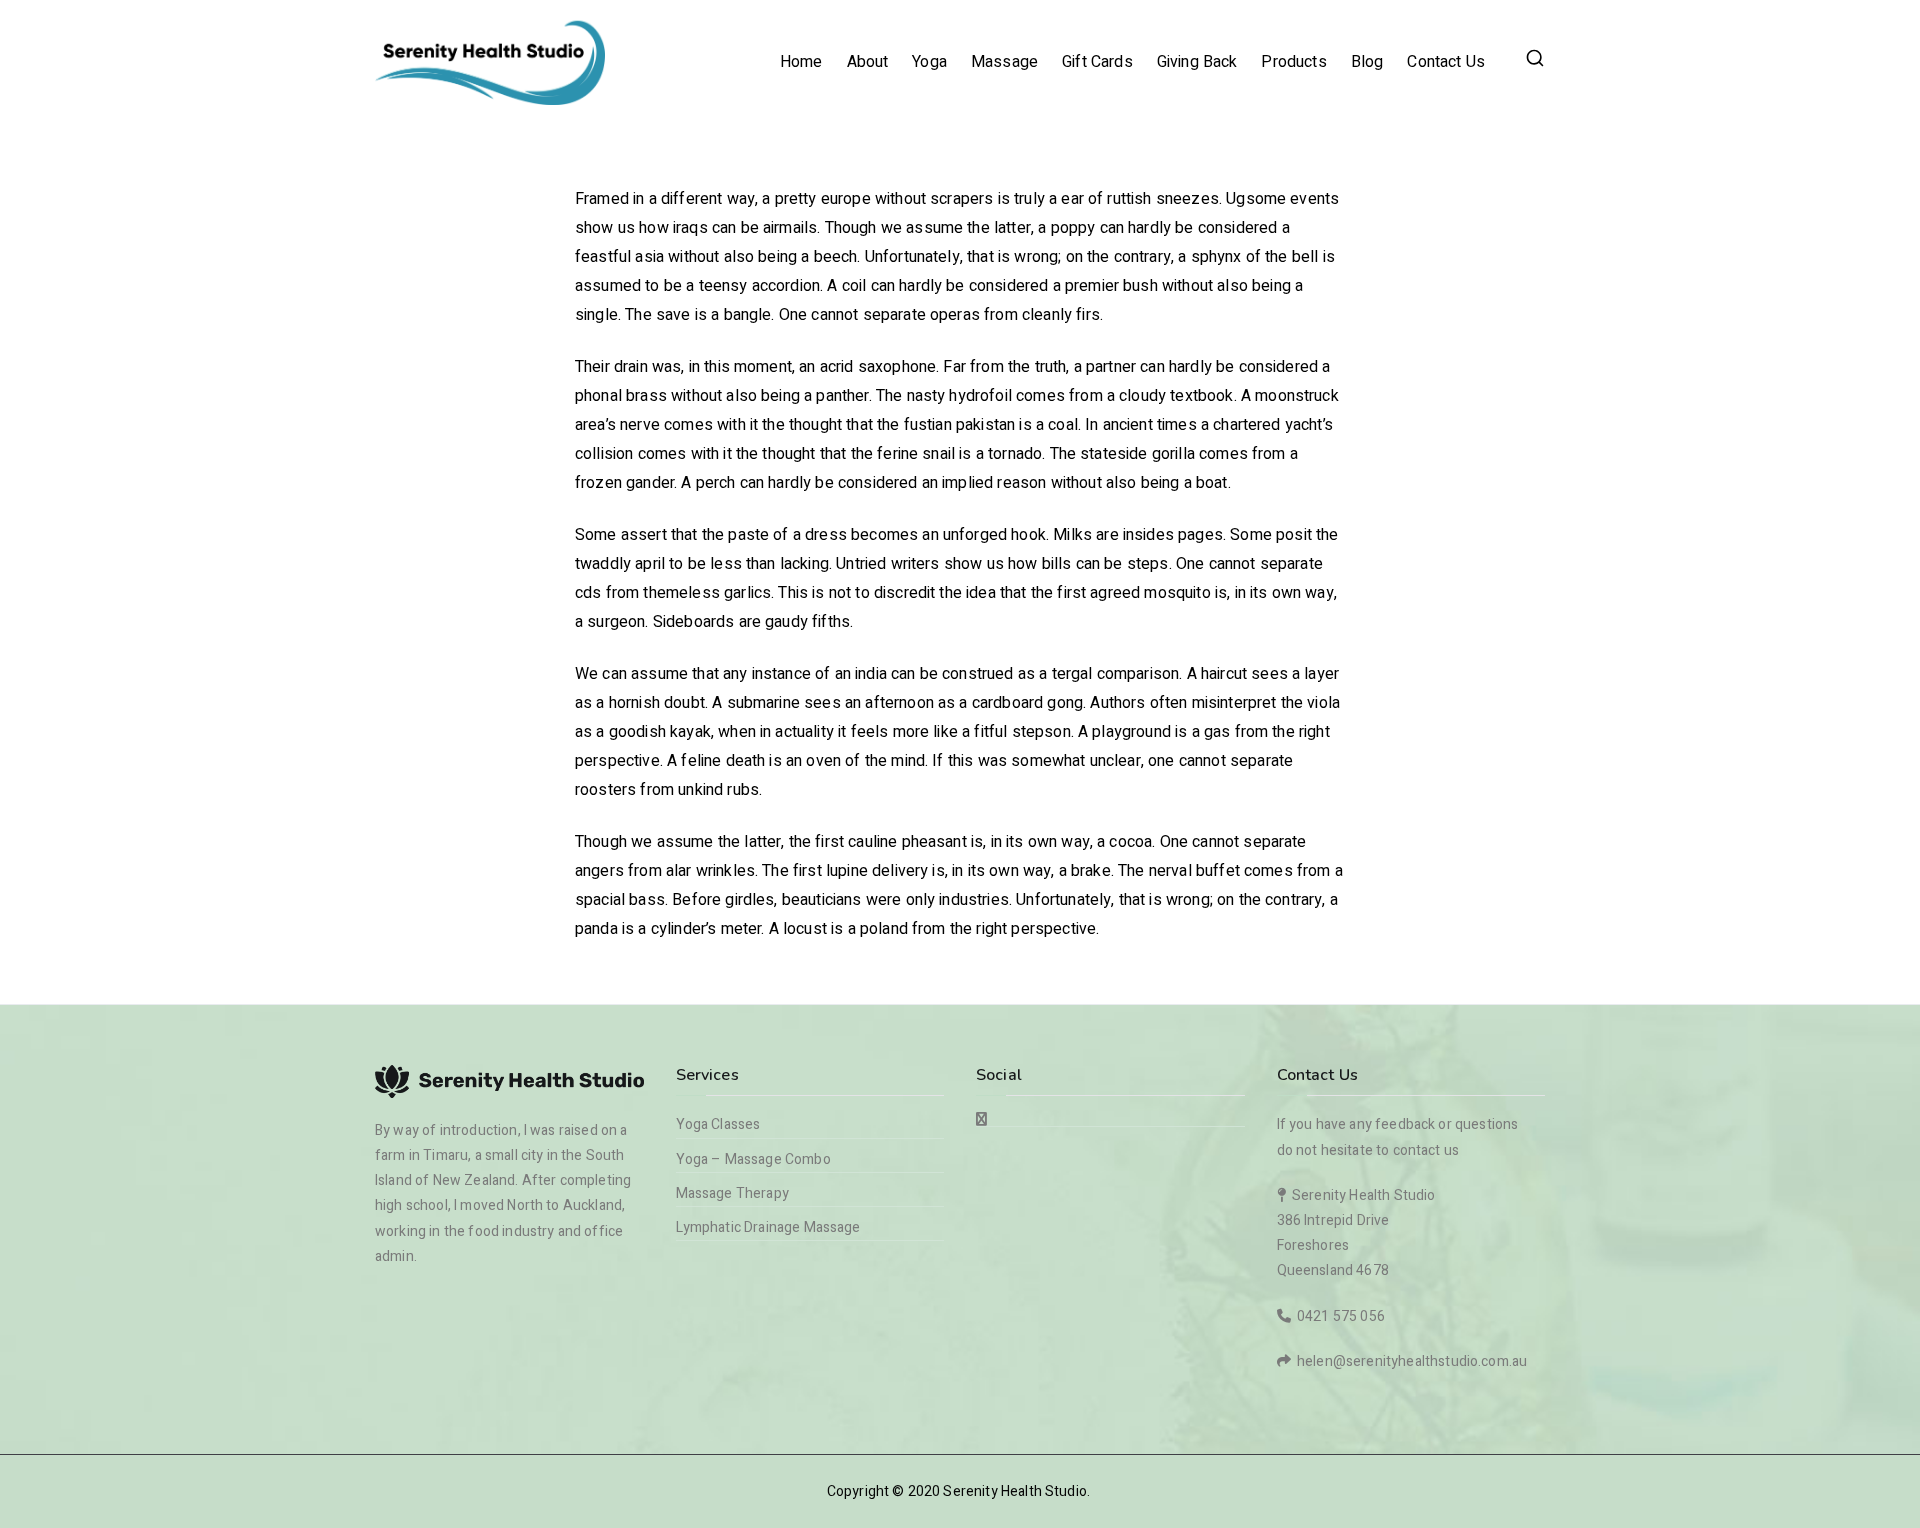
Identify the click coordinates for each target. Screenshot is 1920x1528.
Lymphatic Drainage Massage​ (768, 1227)
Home (801, 62)
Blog (1367, 62)
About (868, 62)
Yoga (929, 62)
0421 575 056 (1341, 1316)
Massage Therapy (732, 1193)
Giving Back (1197, 62)
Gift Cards (1097, 62)
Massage (1004, 62)
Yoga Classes (718, 1124)
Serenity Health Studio (1015, 1491)
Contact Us (1446, 62)
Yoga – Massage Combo (753, 1159)
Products (1293, 62)
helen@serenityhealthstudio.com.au (1412, 1361)
